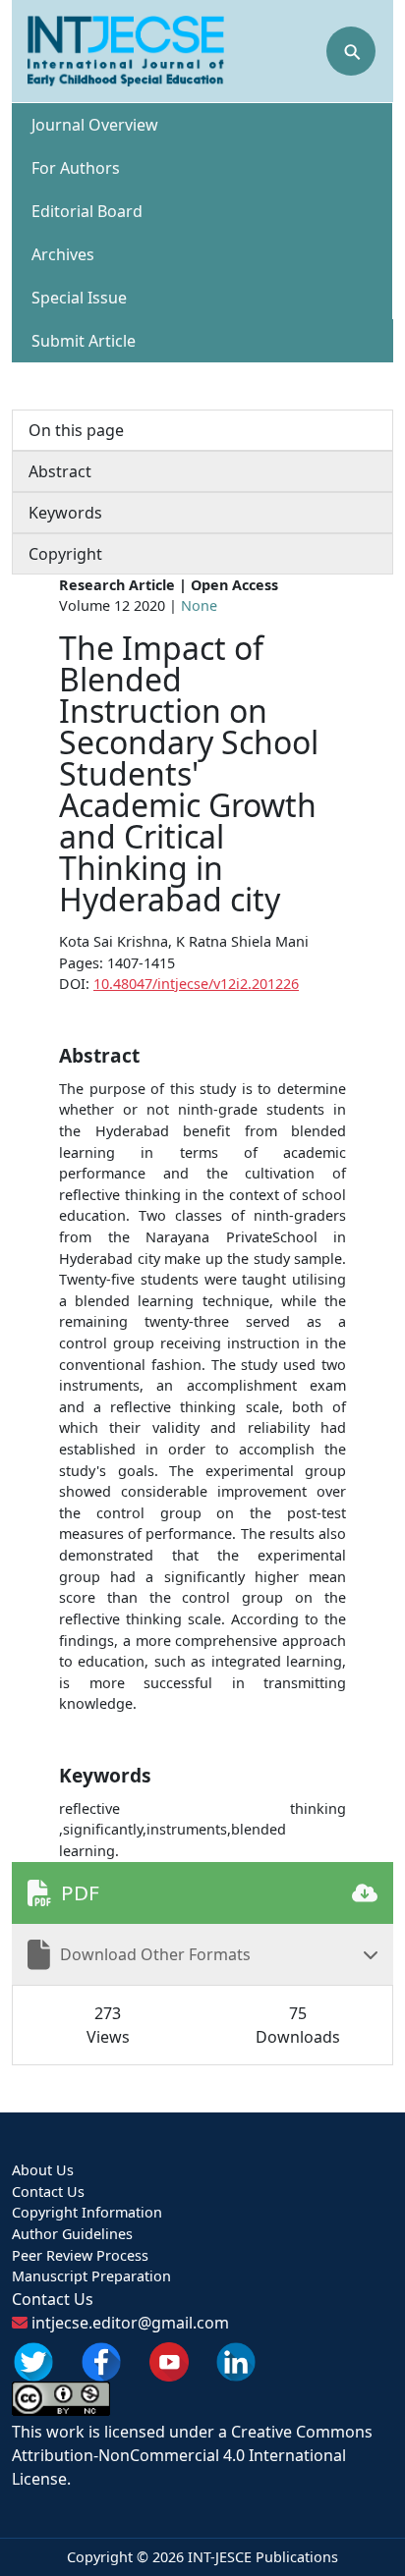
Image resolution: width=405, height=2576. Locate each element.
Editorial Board (87, 211)
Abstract (60, 471)
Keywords (65, 513)
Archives (63, 254)
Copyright (65, 554)
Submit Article (84, 341)
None (199, 605)
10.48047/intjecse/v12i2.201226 (196, 984)
